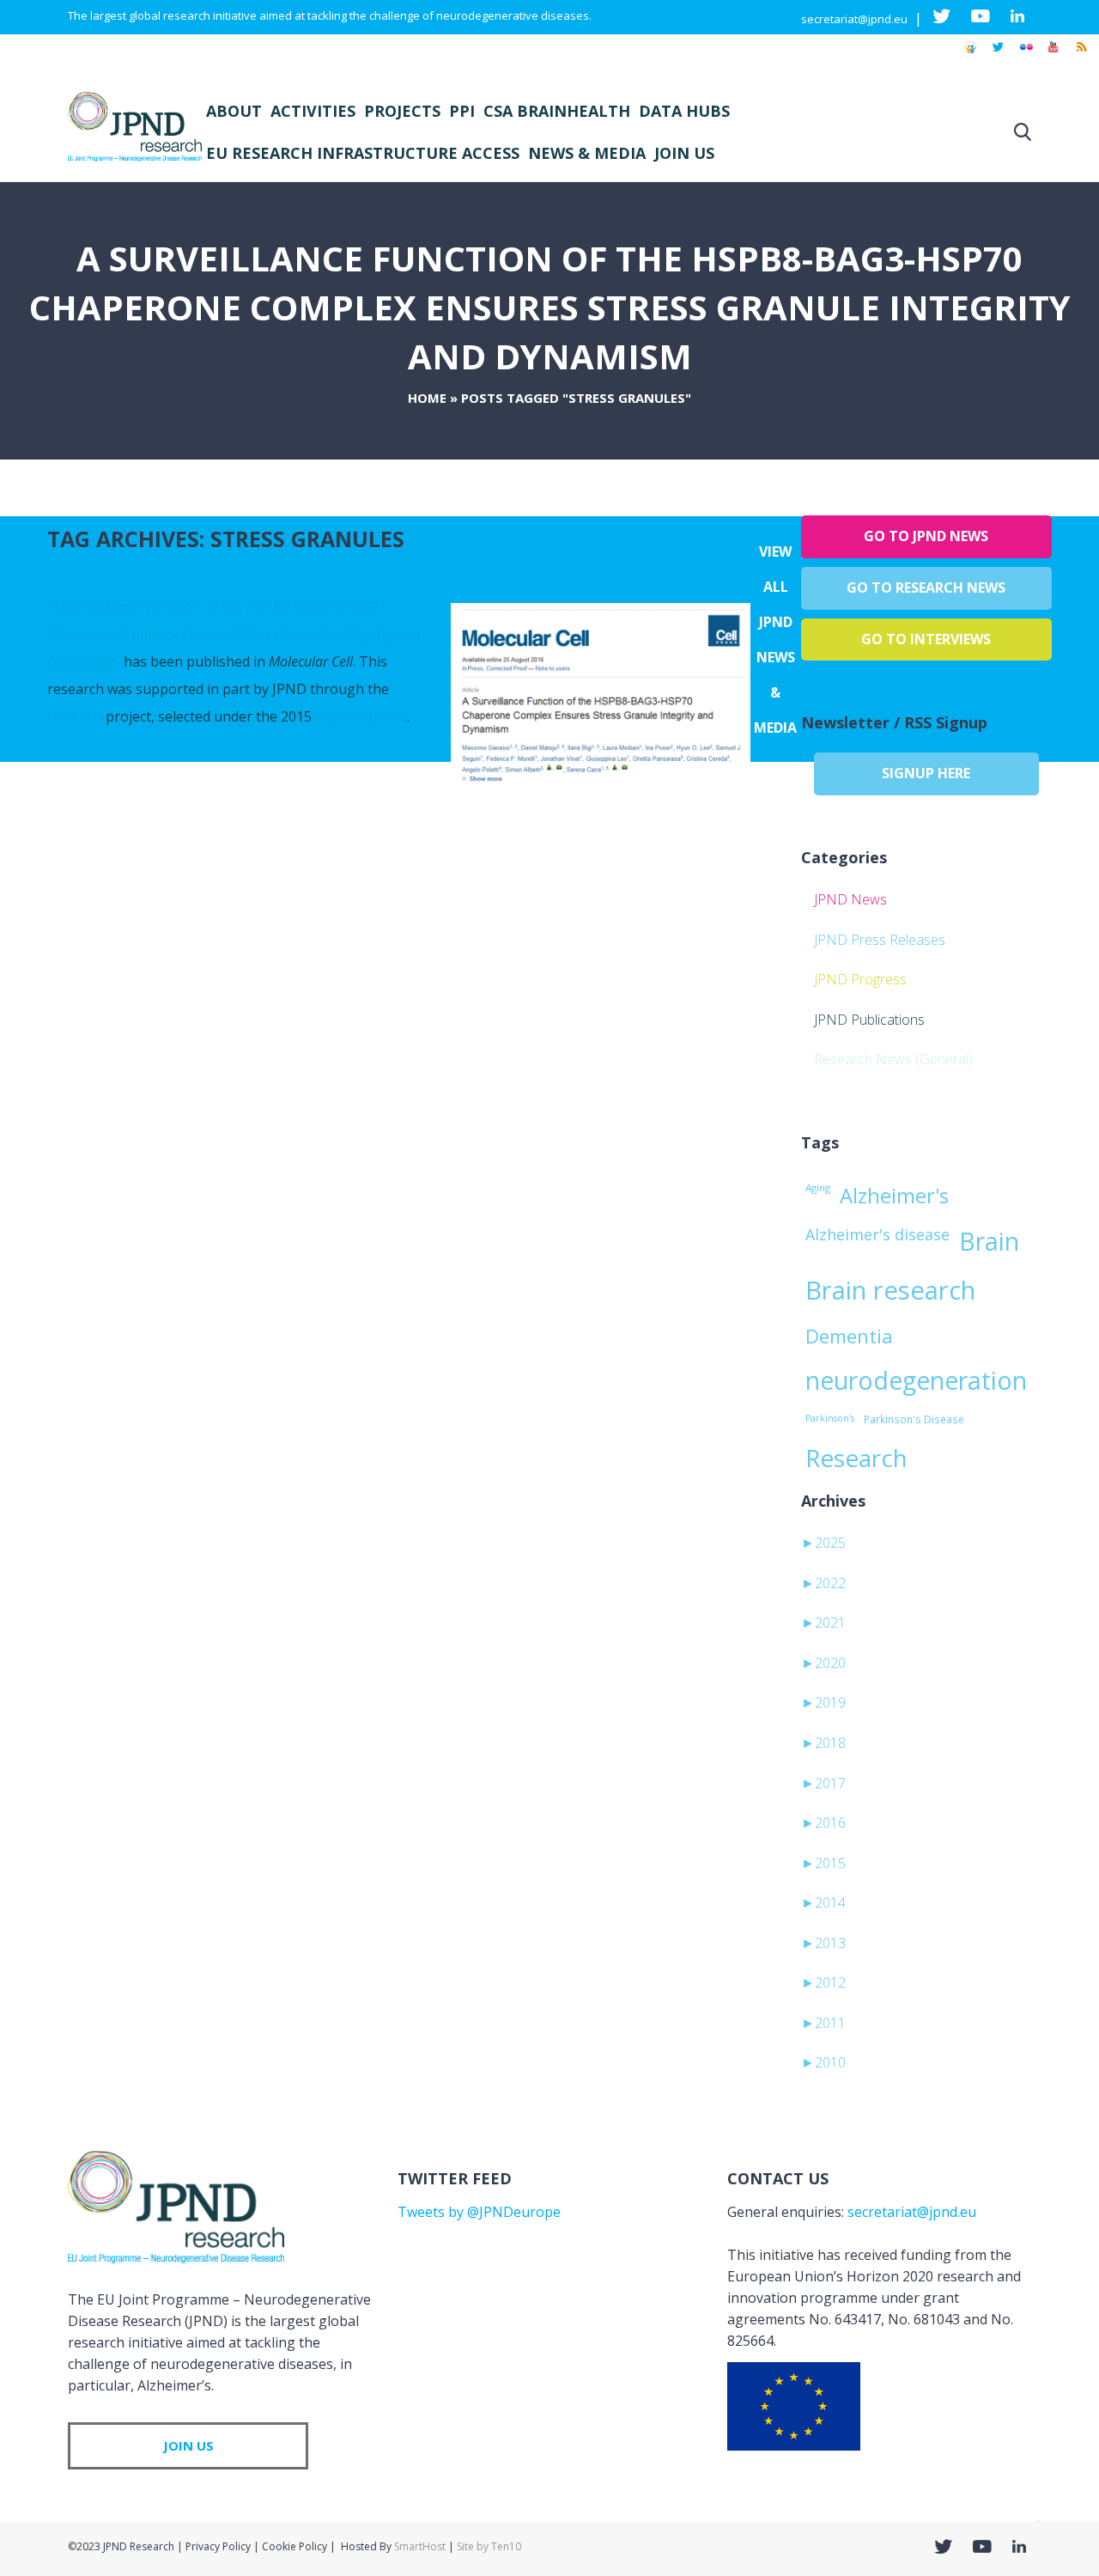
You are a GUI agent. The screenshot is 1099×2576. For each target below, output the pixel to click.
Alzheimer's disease (877, 1234)
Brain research (890, 1290)
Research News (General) (893, 1059)
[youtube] (1053, 55)
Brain (989, 1241)
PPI (462, 111)
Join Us (684, 153)
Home (427, 398)
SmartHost (420, 2546)
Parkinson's (830, 1418)
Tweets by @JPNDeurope (479, 2212)
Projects (402, 111)
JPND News (850, 899)
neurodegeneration (916, 1380)
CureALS (75, 716)
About (234, 111)
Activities (313, 111)
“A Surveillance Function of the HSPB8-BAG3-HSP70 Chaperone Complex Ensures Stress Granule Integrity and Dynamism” (234, 634)
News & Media (587, 153)
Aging (818, 1188)
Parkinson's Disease (914, 1419)
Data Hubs (684, 111)
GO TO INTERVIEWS (926, 639)
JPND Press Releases (880, 940)
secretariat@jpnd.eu (854, 19)
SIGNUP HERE (926, 773)
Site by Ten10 (489, 2546)
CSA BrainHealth (557, 111)
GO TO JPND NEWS (926, 536)
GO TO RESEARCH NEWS (926, 588)
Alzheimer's (894, 1196)
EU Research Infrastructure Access (363, 153)
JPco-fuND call (361, 716)
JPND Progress (860, 979)
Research (856, 1458)
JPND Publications (869, 1020)
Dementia (849, 1336)
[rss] (1081, 55)
